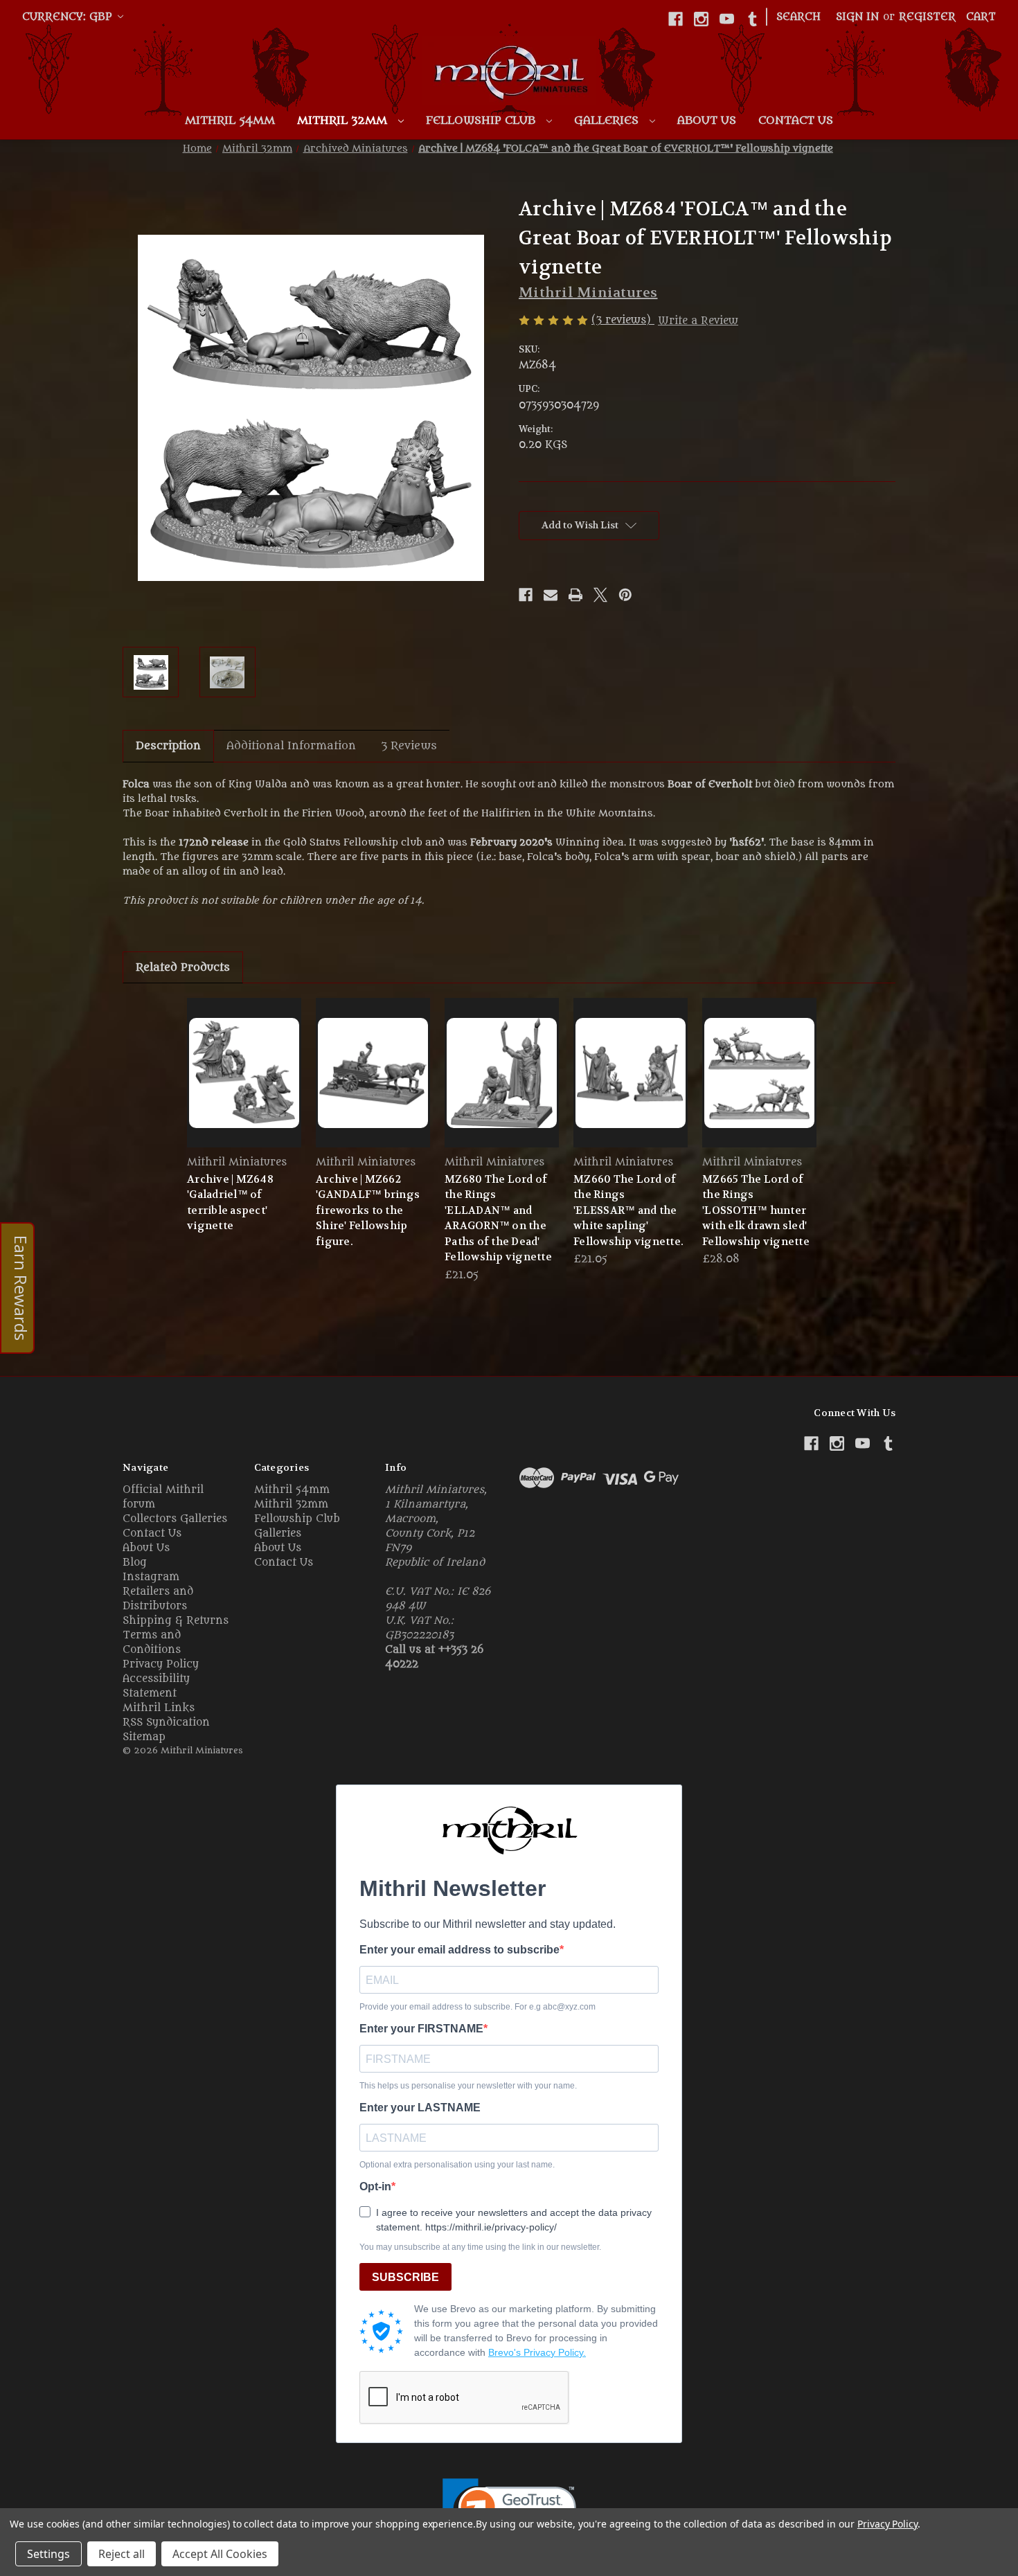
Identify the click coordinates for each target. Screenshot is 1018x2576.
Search (798, 17)
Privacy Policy (161, 1664)
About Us (707, 120)
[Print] (575, 595)
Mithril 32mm (344, 120)
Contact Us (796, 120)
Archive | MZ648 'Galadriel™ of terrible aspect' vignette (230, 1203)
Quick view (244, 1072)
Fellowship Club (482, 120)
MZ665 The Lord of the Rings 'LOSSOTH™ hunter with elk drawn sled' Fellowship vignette (756, 1210)
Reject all (122, 2554)
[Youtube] (727, 19)
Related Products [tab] (183, 967)
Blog (135, 1563)
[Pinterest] (625, 595)
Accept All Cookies (220, 2554)
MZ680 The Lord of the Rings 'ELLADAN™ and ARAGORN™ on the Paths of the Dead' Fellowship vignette (498, 1218)
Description (168, 746)
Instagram (151, 1577)
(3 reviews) (623, 320)
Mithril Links (159, 1708)
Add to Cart (502, 1085)
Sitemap (144, 1737)
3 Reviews (409, 746)
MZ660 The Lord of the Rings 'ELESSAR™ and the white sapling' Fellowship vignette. (628, 1210)
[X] (600, 595)
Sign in (857, 17)
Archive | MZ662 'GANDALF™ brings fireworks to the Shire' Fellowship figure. (368, 1210)
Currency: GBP (69, 17)
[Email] (551, 595)
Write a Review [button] (698, 321)
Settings (48, 2554)
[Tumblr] (752, 19)
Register (927, 17)
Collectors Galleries (175, 1519)
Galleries (608, 120)
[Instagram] (701, 19)
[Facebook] (676, 19)
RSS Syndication (166, 1723)
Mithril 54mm (230, 120)
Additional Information (291, 746)
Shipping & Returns (176, 1621)
